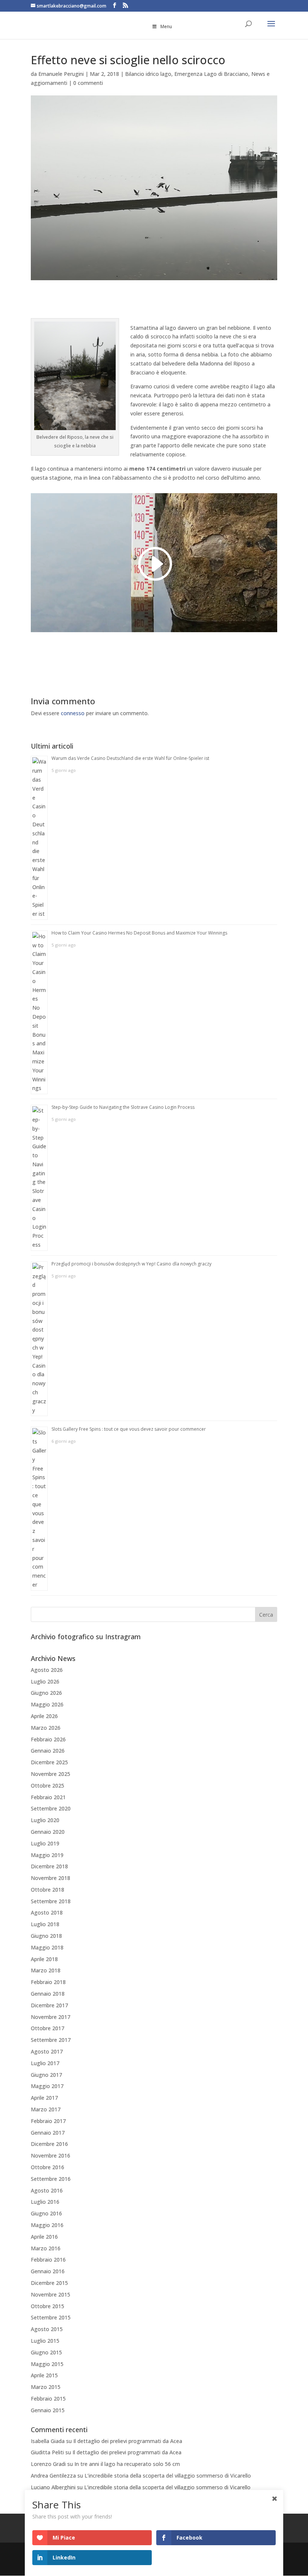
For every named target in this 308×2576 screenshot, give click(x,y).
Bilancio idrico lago (148, 74)
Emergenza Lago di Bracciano (211, 74)
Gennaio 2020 (48, 1832)
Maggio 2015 (47, 2364)
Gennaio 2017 (48, 2133)
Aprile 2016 (44, 2237)
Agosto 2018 (47, 1912)
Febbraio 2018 (48, 1982)
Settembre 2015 (51, 2317)
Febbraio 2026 (48, 1739)
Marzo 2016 (46, 2248)
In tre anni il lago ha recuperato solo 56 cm (127, 2464)
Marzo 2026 (46, 1728)
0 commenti (88, 83)
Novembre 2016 (51, 2155)
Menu (166, 26)
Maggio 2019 (47, 1855)
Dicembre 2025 (49, 1762)
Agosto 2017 (47, 2051)
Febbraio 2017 (48, 2121)
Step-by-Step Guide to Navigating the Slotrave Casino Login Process (123, 1107)
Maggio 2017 (47, 2086)
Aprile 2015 (44, 2375)
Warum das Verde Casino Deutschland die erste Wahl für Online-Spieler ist (130, 758)
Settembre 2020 (51, 1808)
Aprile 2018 (44, 1959)
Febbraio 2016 (48, 2260)
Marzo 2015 (46, 2387)
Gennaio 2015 (48, 2410)
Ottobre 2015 (48, 2306)
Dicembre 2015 (49, 2283)
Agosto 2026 (47, 1670)
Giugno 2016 (46, 2213)
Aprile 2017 (44, 2098)
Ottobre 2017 (48, 2028)
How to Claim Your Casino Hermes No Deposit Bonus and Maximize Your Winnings (139, 933)
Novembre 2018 (51, 1878)
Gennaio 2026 (48, 1751)
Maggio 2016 (47, 2225)
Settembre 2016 (51, 2179)
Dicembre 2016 (49, 2144)
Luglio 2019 (45, 1843)
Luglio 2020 (45, 1820)
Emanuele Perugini (61, 74)
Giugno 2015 (46, 2352)
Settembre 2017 (51, 2040)
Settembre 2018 (51, 1901)
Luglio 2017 (45, 2063)
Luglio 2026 (45, 1681)
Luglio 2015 (45, 2341)
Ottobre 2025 (48, 1786)
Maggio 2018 (47, 1947)
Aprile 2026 (44, 1716)
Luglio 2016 (45, 2202)
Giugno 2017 (46, 2075)
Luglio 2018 (45, 1924)
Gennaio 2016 (48, 2271)
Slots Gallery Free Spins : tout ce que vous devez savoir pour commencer (129, 1429)
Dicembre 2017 (49, 2005)
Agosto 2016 (47, 2190)
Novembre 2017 (51, 2017)
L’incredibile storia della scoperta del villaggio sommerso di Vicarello (168, 2476)
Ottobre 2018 (48, 1890)
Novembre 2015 (51, 2294)
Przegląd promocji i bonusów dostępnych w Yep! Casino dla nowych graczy (131, 1264)
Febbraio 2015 (48, 2399)
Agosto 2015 (47, 2329)
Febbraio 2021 (48, 1797)
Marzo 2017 (46, 2109)
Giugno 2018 (46, 1936)
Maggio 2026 (47, 1704)
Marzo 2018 (46, 1970)
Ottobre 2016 (48, 2167)
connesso (73, 713)
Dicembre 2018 (49, 1866)
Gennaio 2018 (48, 1994)
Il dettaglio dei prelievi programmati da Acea (128, 2441)
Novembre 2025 (51, 1774)
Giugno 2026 (46, 1693)
